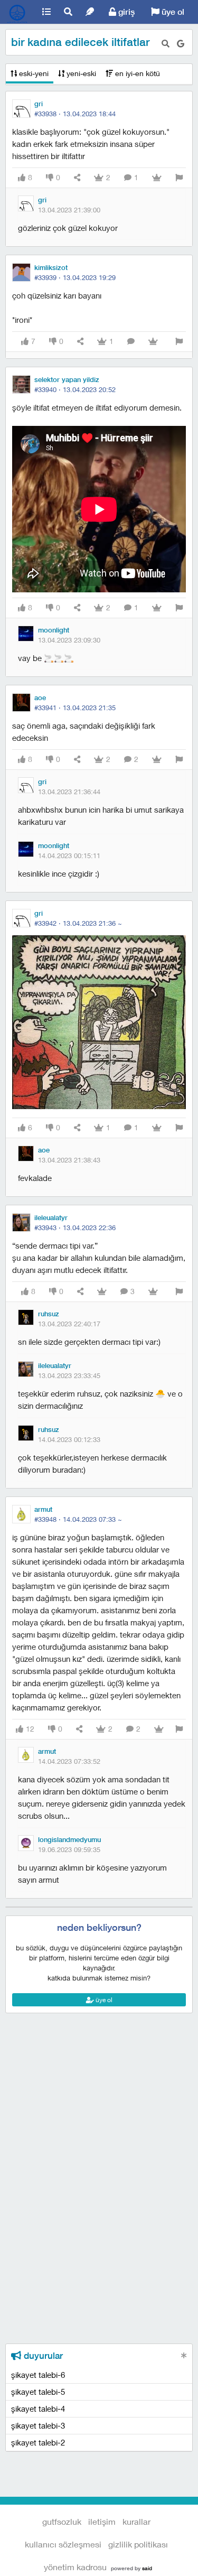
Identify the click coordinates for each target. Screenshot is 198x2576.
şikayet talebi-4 (38, 2408)
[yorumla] (131, 342)
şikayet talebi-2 (38, 2442)
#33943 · (75, 1227)
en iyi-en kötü (136, 73)
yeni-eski (80, 73)
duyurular (42, 2356)
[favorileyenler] (157, 178)
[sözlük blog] (90, 12)
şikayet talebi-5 (38, 2392)
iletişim (102, 2521)
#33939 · (75, 277)
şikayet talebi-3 (38, 2425)
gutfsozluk (18, 12)
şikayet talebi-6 (38, 2375)
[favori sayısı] (102, 1292)
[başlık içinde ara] (166, 44)
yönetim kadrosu (75, 2567)
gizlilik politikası (138, 2544)
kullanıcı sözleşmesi (63, 2544)
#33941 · (75, 708)
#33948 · (78, 1519)
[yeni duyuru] (184, 2355)
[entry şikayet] (179, 178)
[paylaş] (77, 178)
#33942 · (78, 923)
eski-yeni (33, 73)
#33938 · (75, 114)
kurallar (136, 2521)
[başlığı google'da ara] (181, 44)
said (147, 2568)
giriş (125, 12)
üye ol (172, 12)
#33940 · (75, 389)
